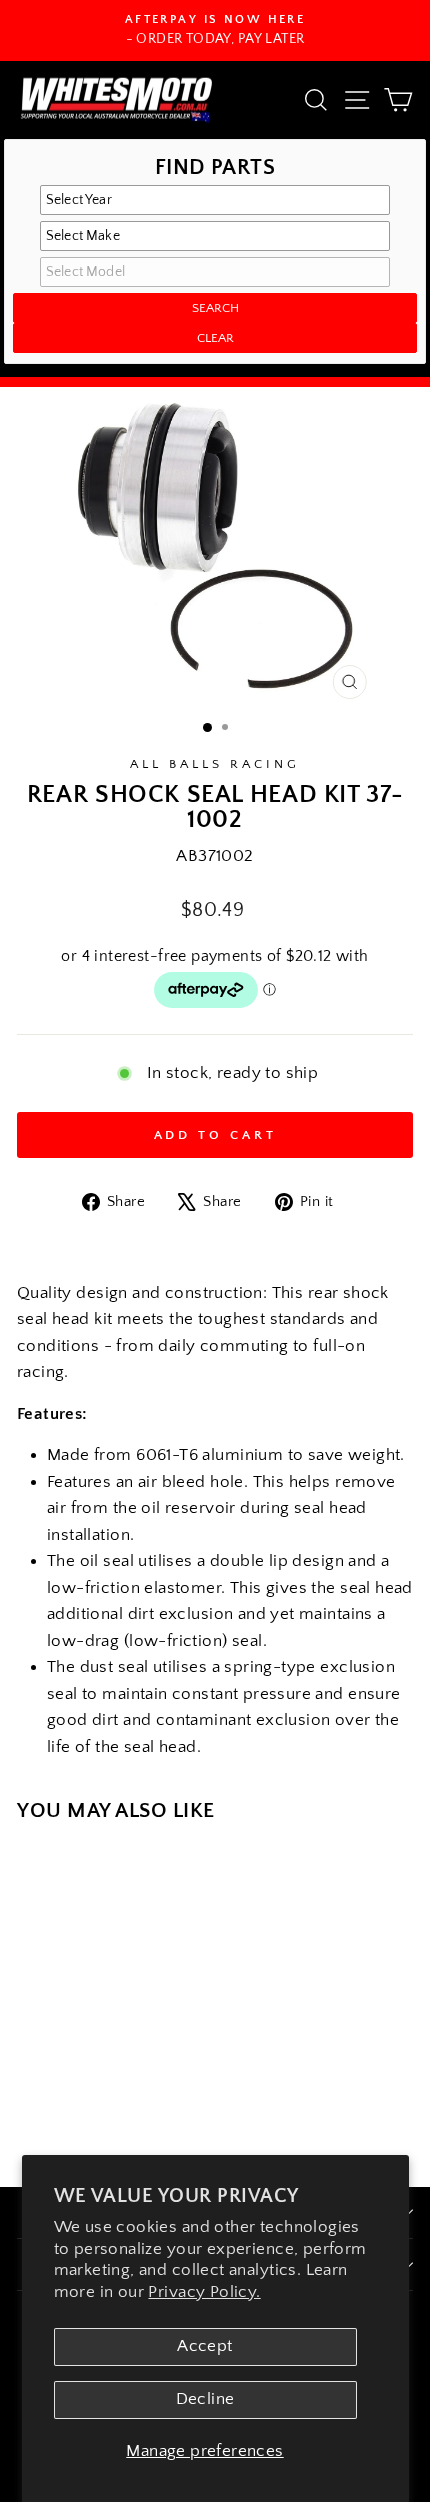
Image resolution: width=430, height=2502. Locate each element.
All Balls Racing (215, 764)
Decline (205, 2399)
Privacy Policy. (204, 2292)
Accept (204, 2346)
